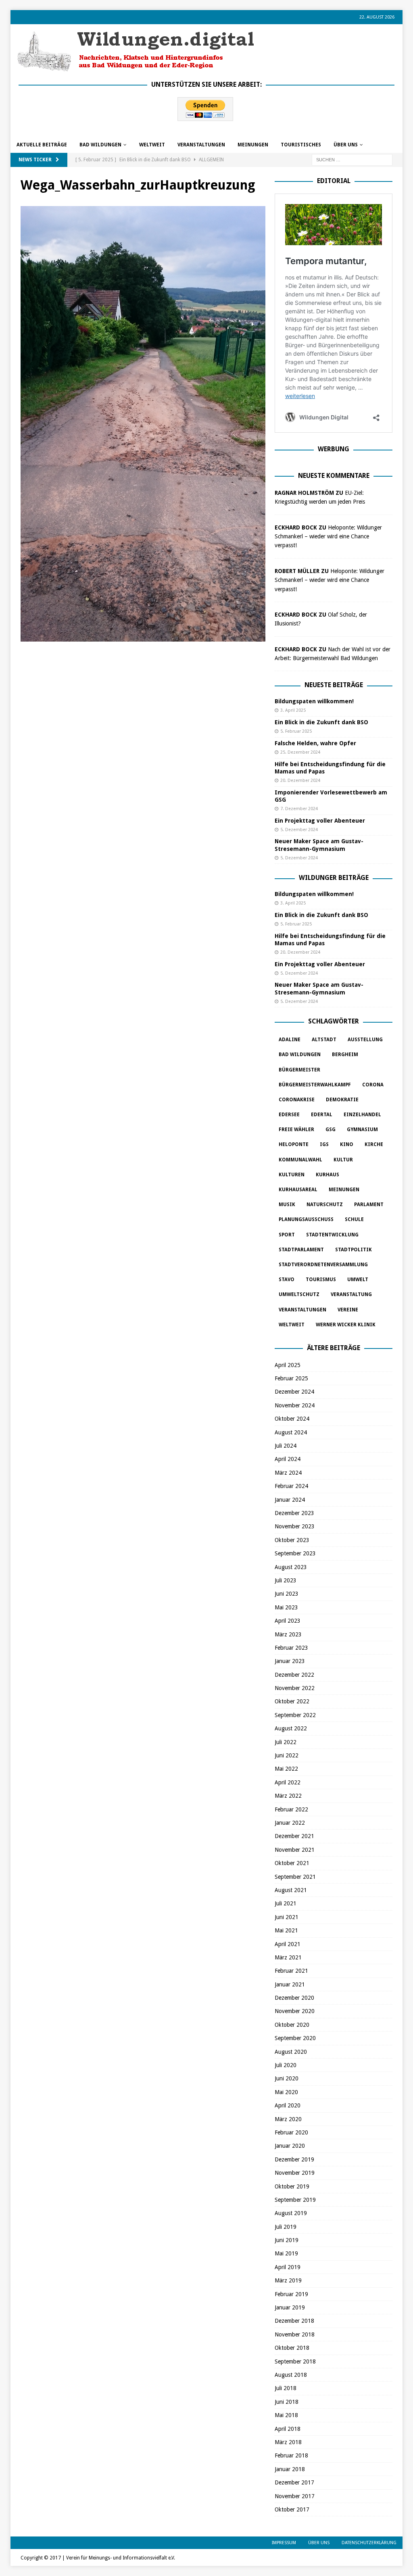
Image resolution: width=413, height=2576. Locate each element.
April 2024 (288, 1459)
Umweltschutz (299, 1294)
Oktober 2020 (292, 2025)
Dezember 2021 (294, 1836)
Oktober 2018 (292, 2348)
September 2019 (295, 2200)
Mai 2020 (286, 2092)
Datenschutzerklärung (369, 2543)
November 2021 (295, 1850)
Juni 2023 (287, 1594)
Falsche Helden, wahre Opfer (315, 743)
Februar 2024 (291, 1486)
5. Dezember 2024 (299, 830)
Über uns (346, 145)
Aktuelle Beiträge (42, 145)
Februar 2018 (291, 2455)
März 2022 (288, 1796)
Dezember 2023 (294, 1513)
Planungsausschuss (306, 1219)
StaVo (287, 1280)
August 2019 (291, 2213)
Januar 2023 (290, 1661)
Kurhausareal (298, 1190)
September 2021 (295, 1877)
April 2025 (288, 1365)
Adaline (290, 1040)
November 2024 (295, 1405)
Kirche (374, 1144)
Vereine (348, 1310)
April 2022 (288, 1782)
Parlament (369, 1205)
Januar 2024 (290, 1500)
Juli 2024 (286, 1446)
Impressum (284, 2543)
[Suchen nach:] (352, 159)
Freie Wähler (296, 1130)
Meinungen (253, 145)
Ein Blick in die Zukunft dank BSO (321, 722)
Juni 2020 (287, 2078)
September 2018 (295, 2361)
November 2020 (295, 2011)
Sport (287, 1235)
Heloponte (294, 1144)
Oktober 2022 (292, 1701)
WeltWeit (152, 145)
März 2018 (288, 2442)
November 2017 (295, 2496)
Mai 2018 (286, 2415)
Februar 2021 (291, 1971)
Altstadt (324, 1040)
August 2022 (291, 1728)
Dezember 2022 (294, 1675)
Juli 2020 (286, 2065)
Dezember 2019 (294, 2159)
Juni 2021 (287, 1917)
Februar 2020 (291, 2132)
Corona (373, 1085)
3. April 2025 (293, 710)
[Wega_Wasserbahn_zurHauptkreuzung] (143, 637)
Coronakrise (297, 1100)
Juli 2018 (286, 2388)
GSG (331, 1130)
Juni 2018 (287, 2402)
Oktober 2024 (292, 1419)
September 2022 (295, 1715)
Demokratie (342, 1100)
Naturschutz (325, 1205)
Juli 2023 (286, 1580)
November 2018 (295, 2334)
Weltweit (292, 1325)
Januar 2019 (290, 2307)
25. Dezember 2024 (300, 752)
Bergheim (345, 1055)
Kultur (343, 1160)
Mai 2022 (286, 1769)
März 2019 (288, 2280)
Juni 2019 (287, 2240)
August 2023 (291, 1567)
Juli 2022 (286, 1742)
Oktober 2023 (292, 1540)
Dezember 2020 (294, 1998)
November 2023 (295, 1526)
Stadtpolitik (354, 1250)
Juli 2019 (286, 2227)
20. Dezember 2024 (300, 781)
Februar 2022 (291, 1809)
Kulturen (292, 1175)
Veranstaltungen (201, 145)
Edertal (322, 1115)
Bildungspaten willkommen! (314, 701)
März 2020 (288, 2119)
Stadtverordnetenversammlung (323, 1265)
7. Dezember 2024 (299, 809)
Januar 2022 (290, 1823)
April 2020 (288, 2105)
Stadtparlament (301, 1250)
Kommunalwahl (300, 1160)
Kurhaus (327, 1175)
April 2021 (288, 1944)
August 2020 (291, 2052)
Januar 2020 (290, 2146)
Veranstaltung (351, 1294)
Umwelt (358, 1280)
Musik (287, 1205)
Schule (354, 1219)
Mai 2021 (286, 1930)
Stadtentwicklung (332, 1235)
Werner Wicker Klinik (346, 1325)
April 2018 (288, 2429)
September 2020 (295, 2038)
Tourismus (321, 1280)
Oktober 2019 (292, 2186)
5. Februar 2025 (296, 731)
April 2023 (288, 1621)
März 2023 (288, 1634)
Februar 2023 (291, 1648)
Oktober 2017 (292, 2509)
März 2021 (288, 1957)
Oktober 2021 (292, 1863)
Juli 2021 (286, 1903)
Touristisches (301, 145)
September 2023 (295, 1553)
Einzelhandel (362, 1115)
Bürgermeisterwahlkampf (315, 1085)
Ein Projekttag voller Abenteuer (320, 821)
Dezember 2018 (294, 2321)
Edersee (289, 1115)
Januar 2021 (290, 1984)
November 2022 (295, 1688)
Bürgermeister (299, 1070)
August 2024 (291, 1432)
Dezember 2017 (294, 2482)
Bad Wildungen (100, 145)
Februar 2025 (291, 1378)
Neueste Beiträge (334, 685)
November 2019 (295, 2173)
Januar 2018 (290, 2469)
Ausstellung (365, 1040)
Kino (347, 1144)
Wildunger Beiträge (334, 878)
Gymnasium (362, 1130)
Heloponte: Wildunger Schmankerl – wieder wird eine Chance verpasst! (328, 537)
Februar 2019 (291, 2294)
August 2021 (291, 1890)
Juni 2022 (287, 1755)
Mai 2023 (286, 1607)
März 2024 (288, 1473)
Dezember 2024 (294, 1392)
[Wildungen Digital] (136, 68)
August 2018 (291, 2375)
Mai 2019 (286, 2253)
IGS (324, 1144)
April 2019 (288, 2267)
